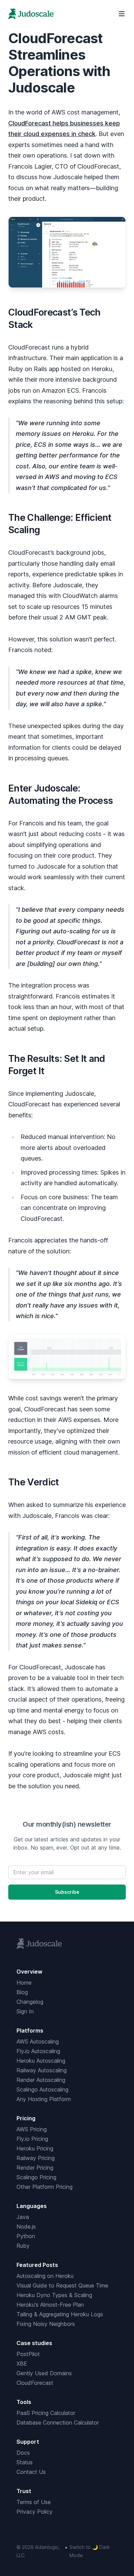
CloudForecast (35, 2383)
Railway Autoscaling (42, 2070)
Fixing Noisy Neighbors (46, 2324)
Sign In (25, 2011)
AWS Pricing (32, 2129)
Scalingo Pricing (36, 2177)
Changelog (30, 2002)
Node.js (26, 2227)
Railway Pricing (36, 2158)
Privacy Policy (35, 2512)
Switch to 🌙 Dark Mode (90, 2551)
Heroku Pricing (35, 2148)
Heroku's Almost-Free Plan (50, 2305)
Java (23, 2217)
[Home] (31, 14)
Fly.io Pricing (32, 2139)
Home (24, 1983)
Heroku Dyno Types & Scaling (54, 2295)
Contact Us (31, 2472)
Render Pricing (35, 2168)
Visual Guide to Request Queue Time (62, 2285)
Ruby (23, 2246)
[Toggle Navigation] (122, 14)
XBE (22, 2364)
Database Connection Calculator (58, 2422)
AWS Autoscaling (38, 2041)
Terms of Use (34, 2502)
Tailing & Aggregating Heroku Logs (60, 2314)
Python (26, 2236)
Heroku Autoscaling (41, 2061)
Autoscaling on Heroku (45, 2276)
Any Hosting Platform (44, 2099)
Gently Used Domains (44, 2373)
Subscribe (67, 1892)
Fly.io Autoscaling (38, 2051)
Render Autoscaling (41, 2080)
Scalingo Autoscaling (42, 2089)
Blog (22, 1992)
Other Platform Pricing (44, 2187)
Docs (23, 2453)
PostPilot (28, 2354)
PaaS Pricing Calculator (46, 2413)
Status (25, 2462)
